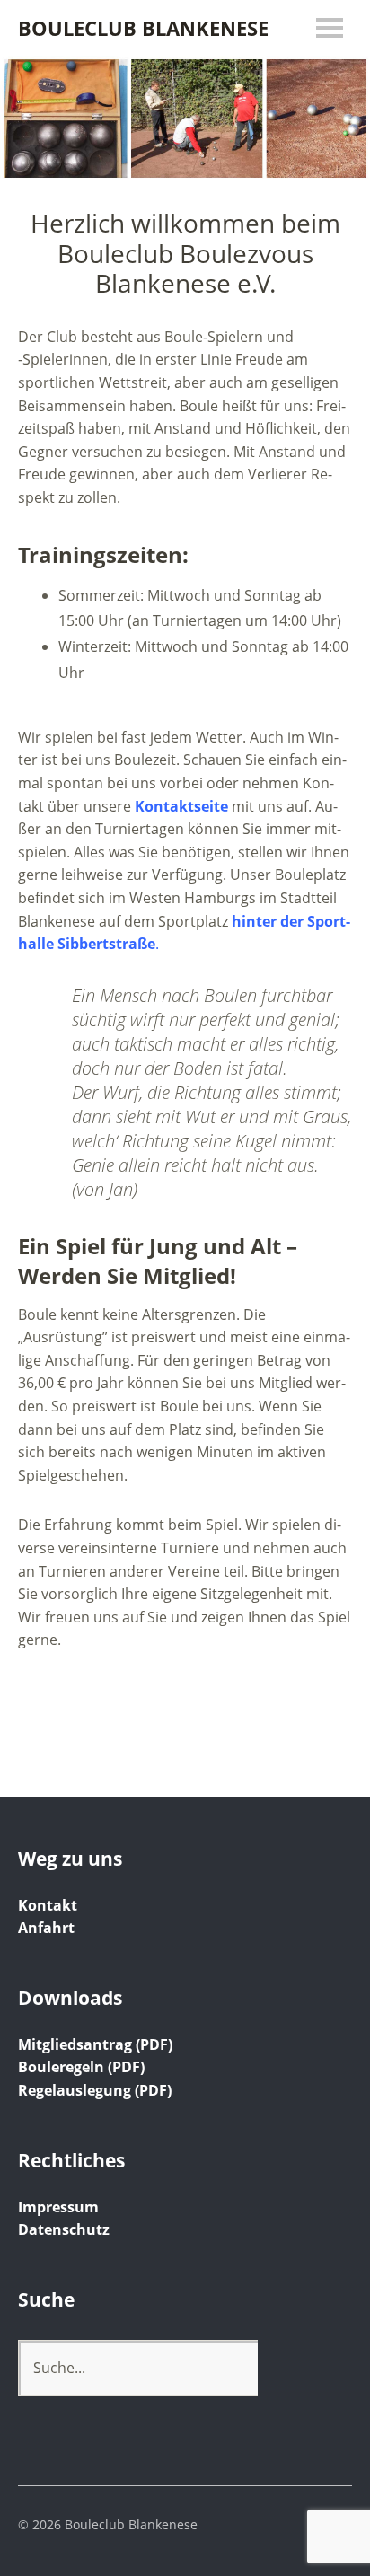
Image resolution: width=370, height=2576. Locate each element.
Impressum (58, 2207)
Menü (330, 28)
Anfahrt (46, 1928)
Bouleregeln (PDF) (81, 2067)
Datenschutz (64, 2229)
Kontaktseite (181, 806)
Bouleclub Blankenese (143, 28)
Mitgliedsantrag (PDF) (95, 2044)
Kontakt (48, 1905)
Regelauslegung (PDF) (95, 2090)
